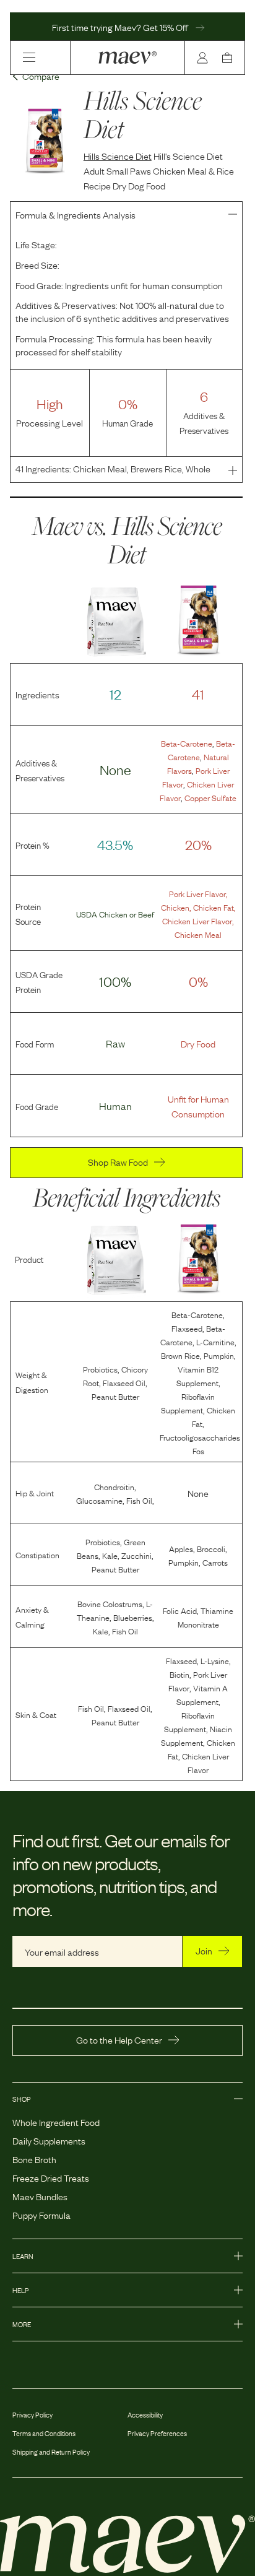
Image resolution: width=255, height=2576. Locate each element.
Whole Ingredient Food (56, 2122)
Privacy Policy (32, 2414)
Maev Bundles (40, 2196)
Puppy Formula (41, 2214)
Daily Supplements (49, 2140)
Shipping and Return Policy (51, 2452)
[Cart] (230, 58)
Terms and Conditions (44, 2433)
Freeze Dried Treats (51, 2177)
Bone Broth (34, 2159)
